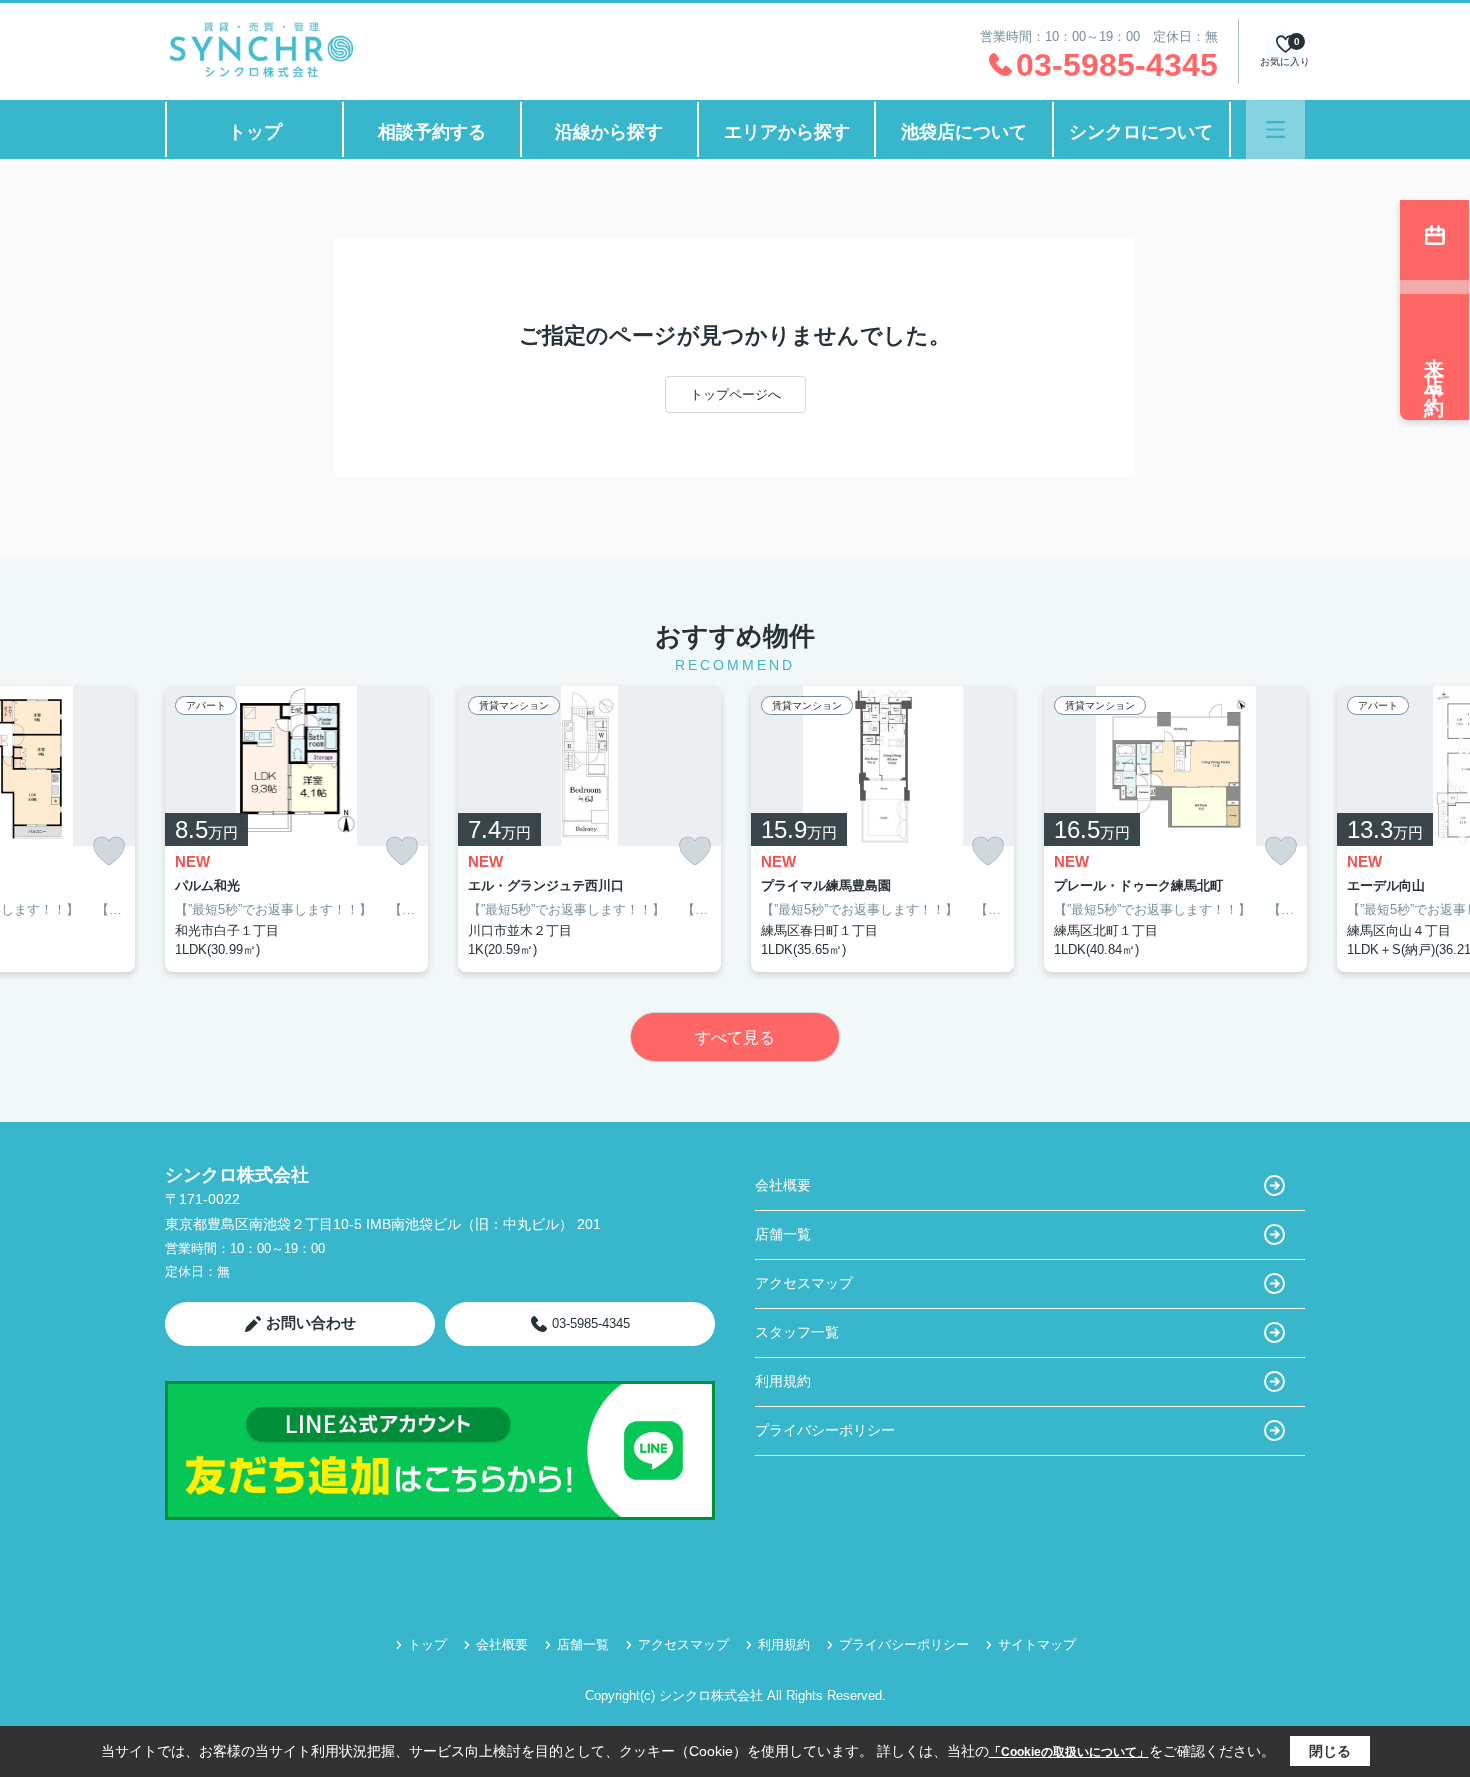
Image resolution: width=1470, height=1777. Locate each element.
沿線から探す (609, 132)
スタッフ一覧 (797, 1332)
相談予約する (432, 132)
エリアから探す (787, 132)
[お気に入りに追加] (109, 851)
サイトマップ (1037, 1644)
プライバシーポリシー (825, 1430)
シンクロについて (1141, 132)
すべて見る (735, 1037)
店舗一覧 (783, 1234)
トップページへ (735, 394)
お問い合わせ (311, 1322)
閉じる (1330, 1751)
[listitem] (296, 829)
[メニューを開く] (1275, 129)
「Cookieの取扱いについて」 (1069, 1752)
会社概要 (783, 1185)
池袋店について (964, 132)
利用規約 (783, 1381)
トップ (255, 132)
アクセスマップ (804, 1283)
